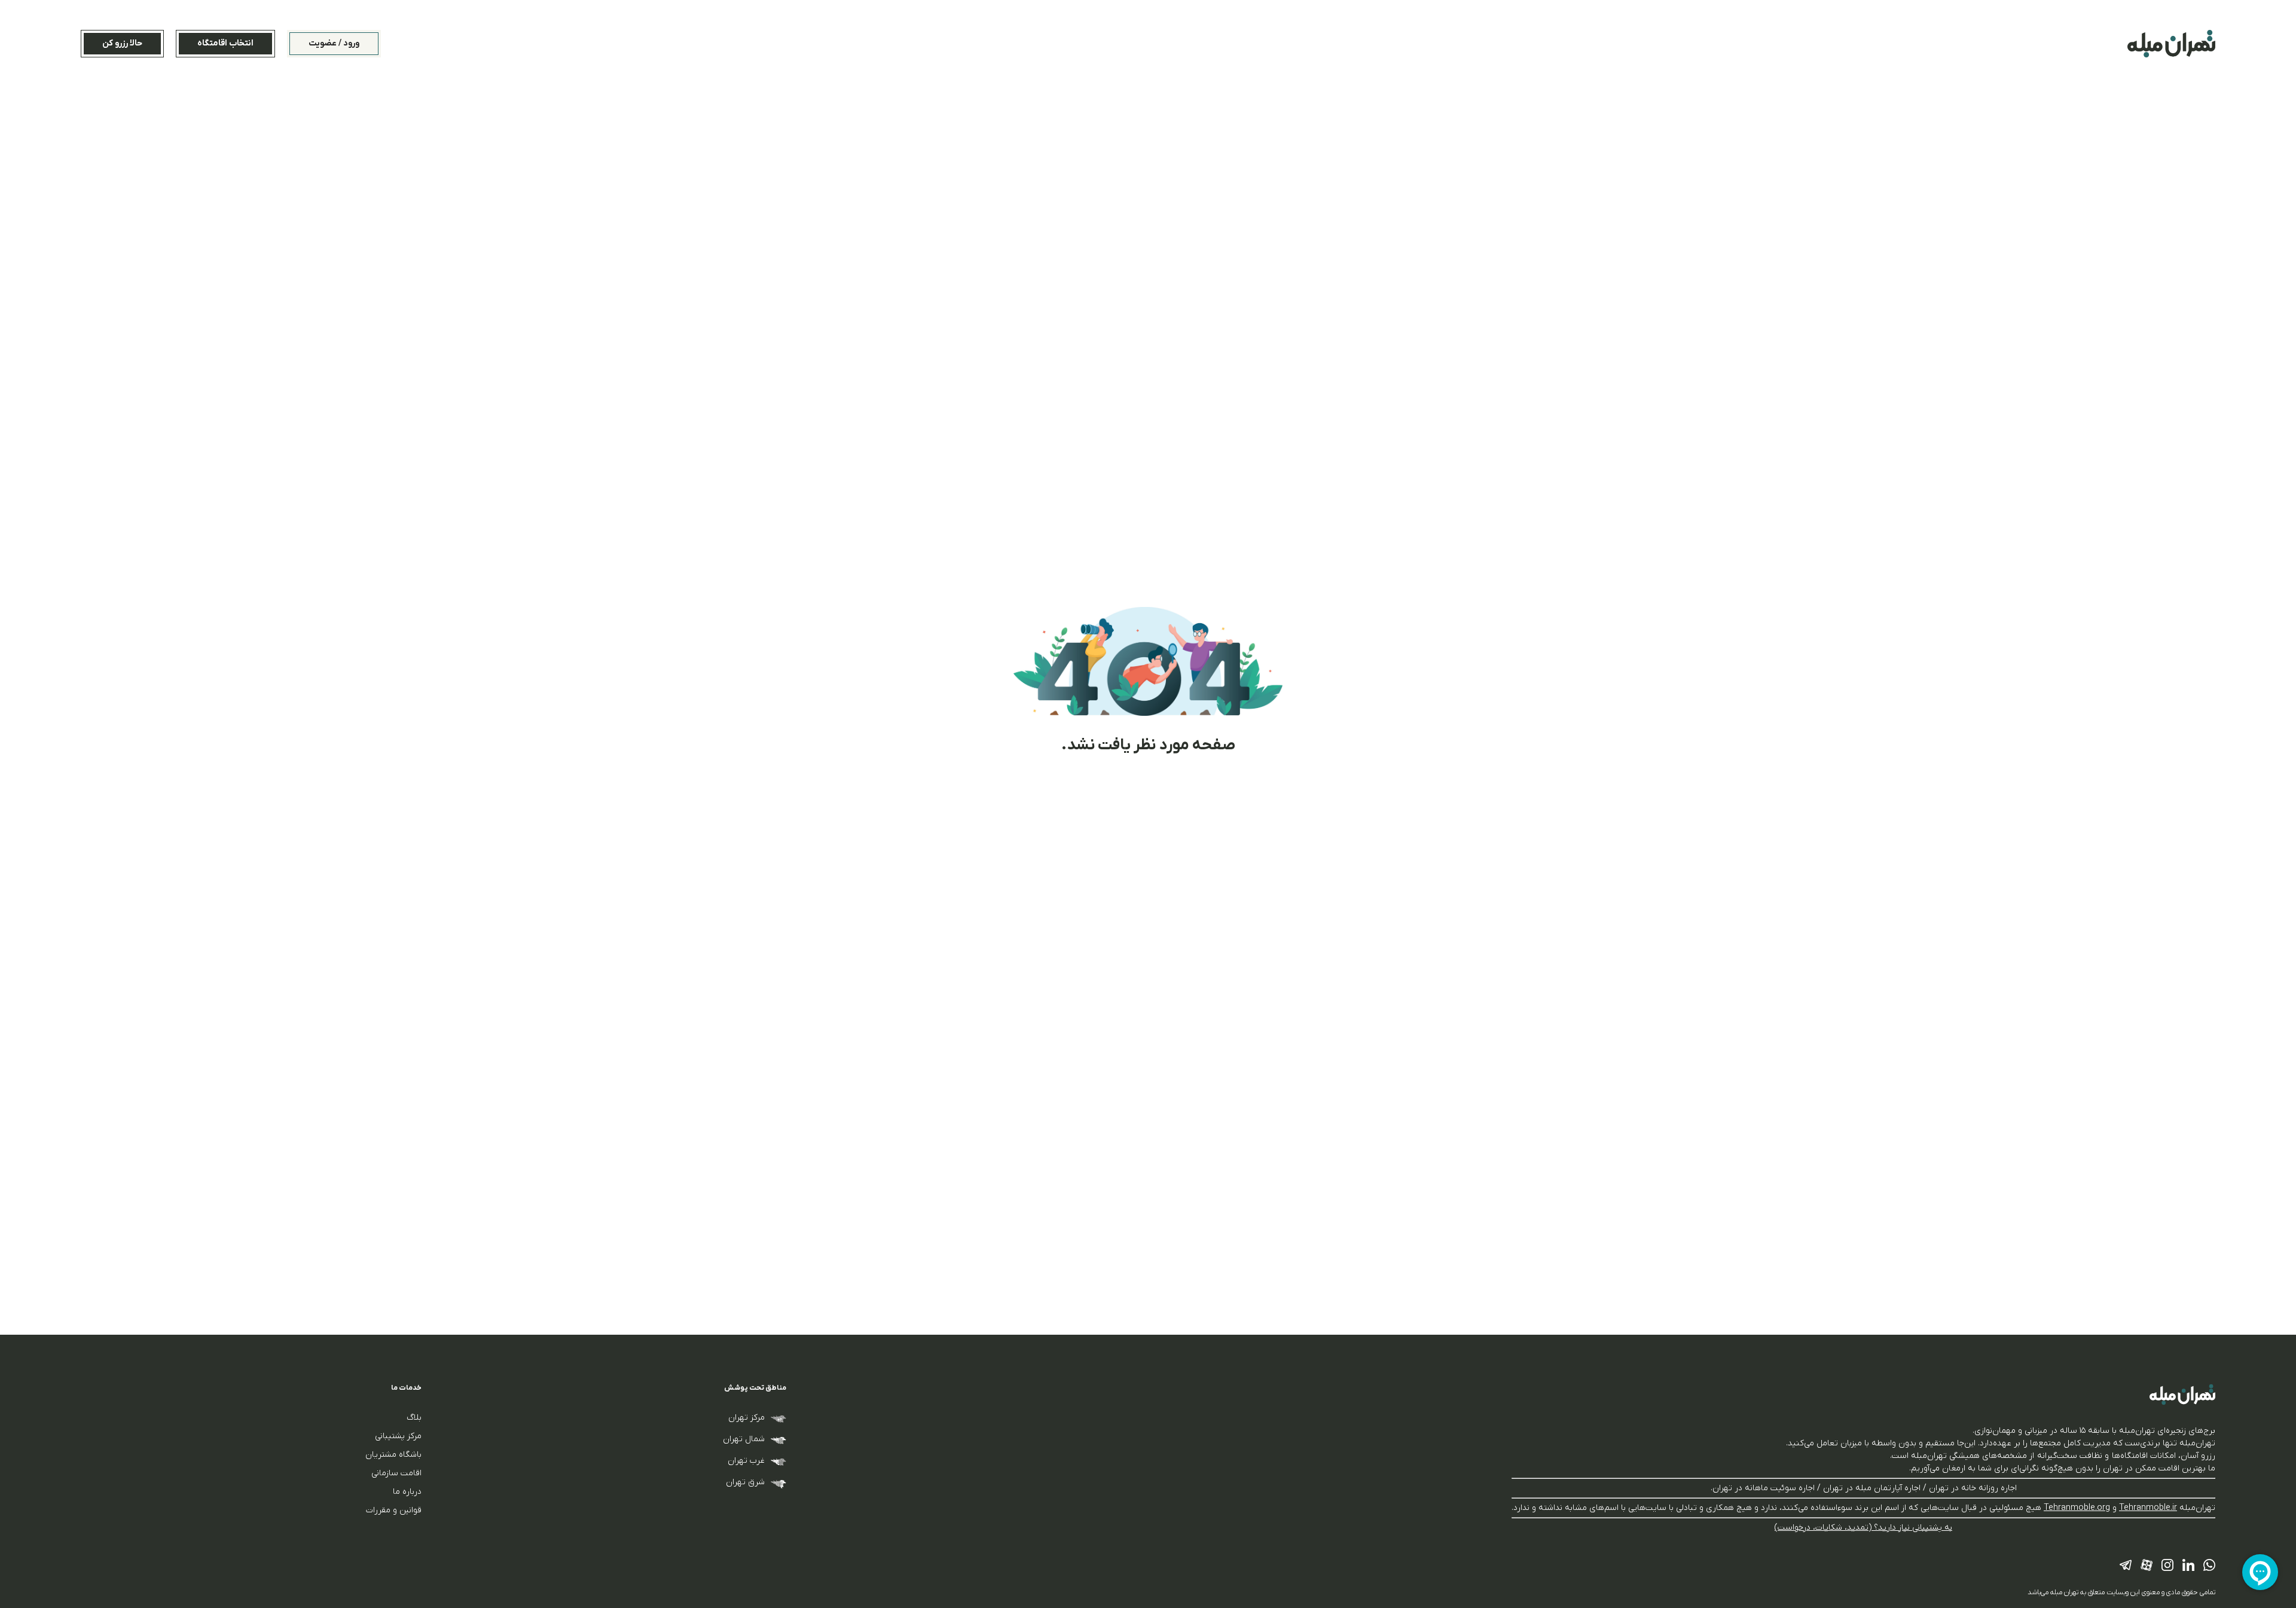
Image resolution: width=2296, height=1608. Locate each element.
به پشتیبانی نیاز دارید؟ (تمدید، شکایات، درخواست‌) (1863, 1528)
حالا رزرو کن (122, 43)
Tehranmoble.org (2077, 1508)
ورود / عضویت (334, 43)
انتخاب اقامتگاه (225, 43)
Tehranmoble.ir (2148, 1508)
